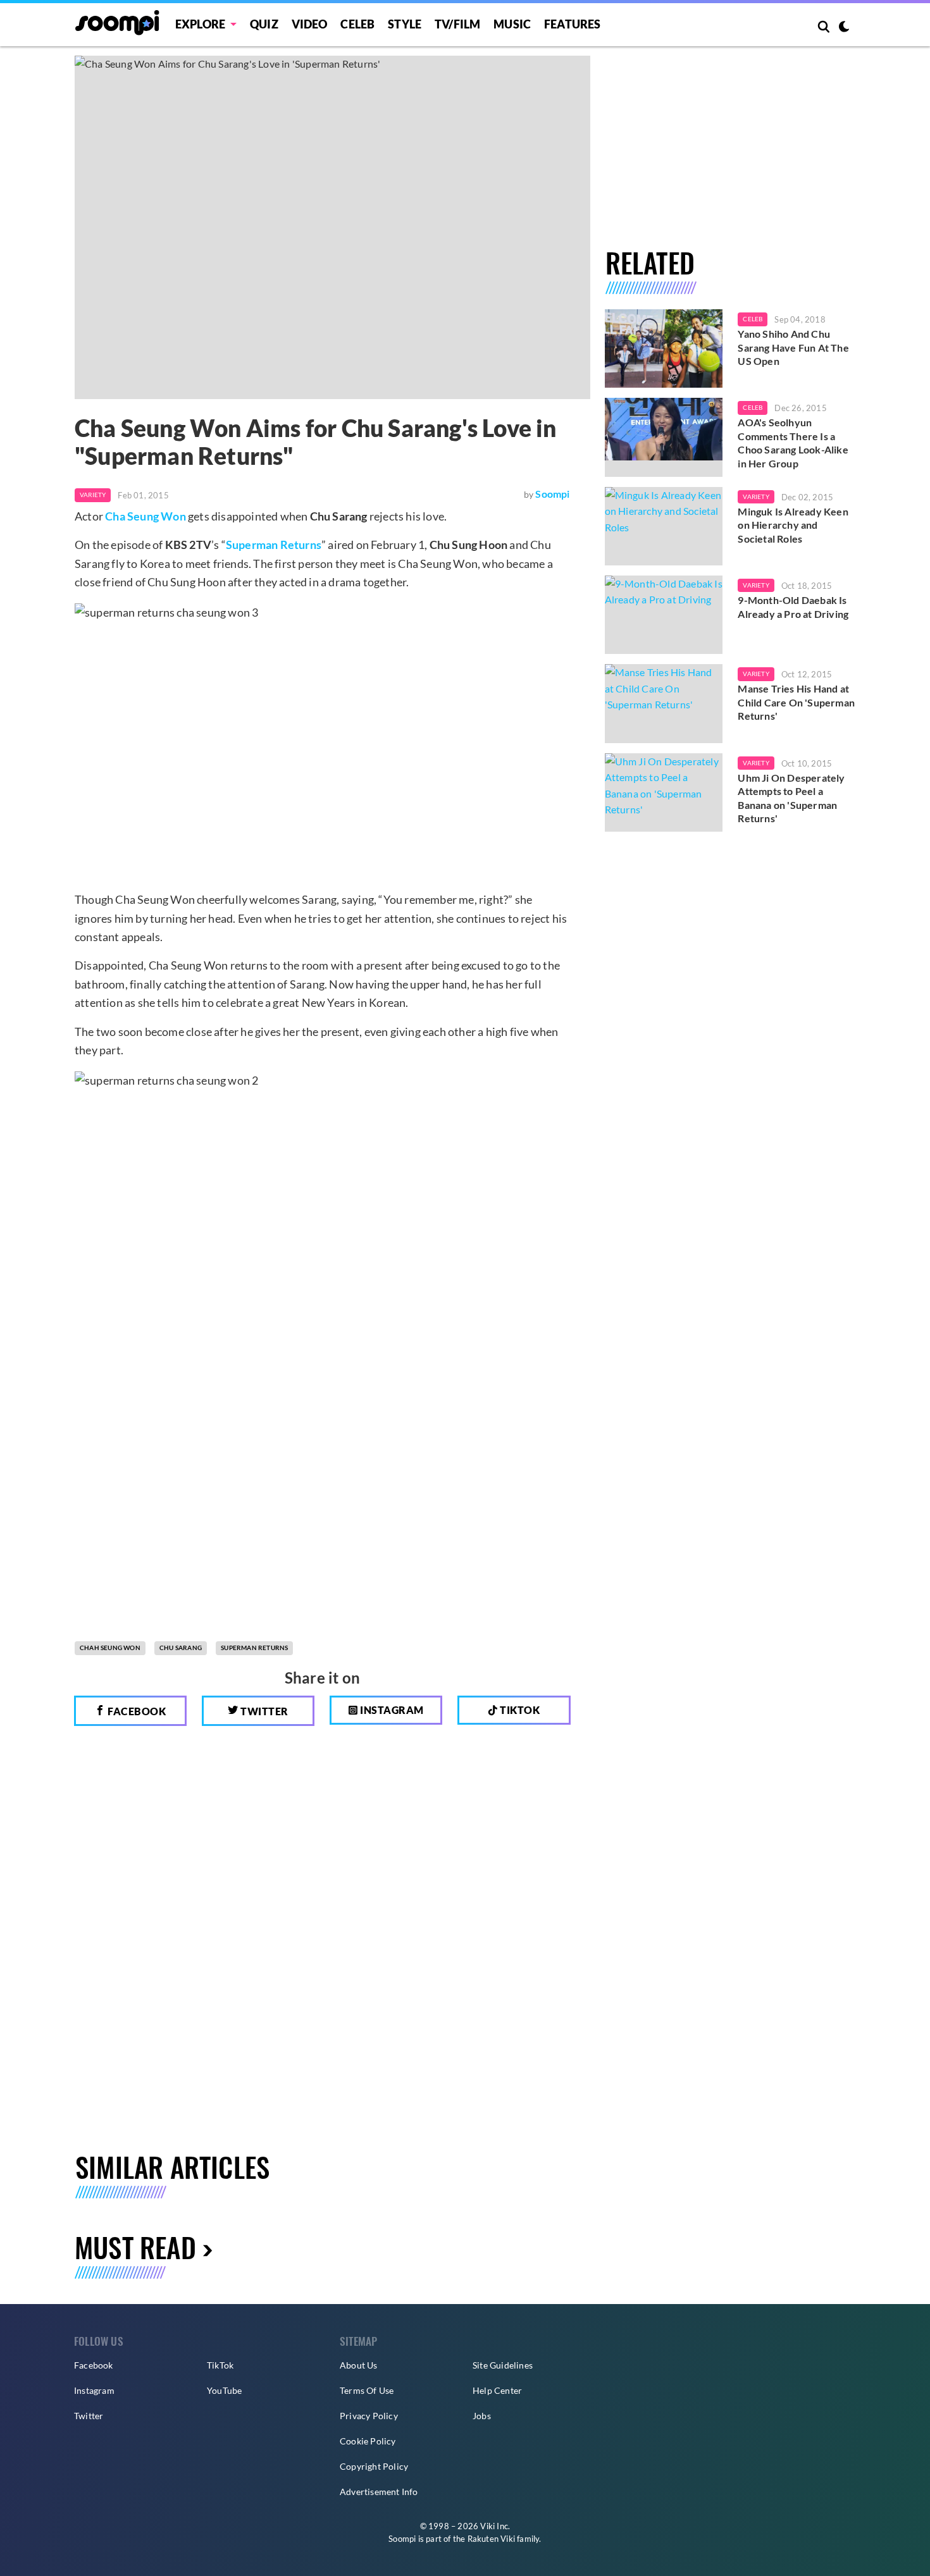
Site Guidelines (503, 2365)
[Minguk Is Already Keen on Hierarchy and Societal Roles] (664, 526)
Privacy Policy (369, 2416)
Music (512, 24)
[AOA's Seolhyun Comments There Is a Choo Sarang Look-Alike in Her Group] (664, 437)
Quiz (264, 24)
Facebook (136, 1711)
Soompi (552, 494)
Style (405, 24)
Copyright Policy (374, 2466)
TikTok (220, 2365)
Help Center (497, 2390)
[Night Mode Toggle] (844, 28)
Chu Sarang (181, 1648)
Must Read (135, 2247)
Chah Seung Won (110, 1648)
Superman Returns (274, 545)
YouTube (224, 2390)
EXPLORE (200, 24)
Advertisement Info (379, 2492)
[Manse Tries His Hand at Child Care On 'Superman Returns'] (664, 703)
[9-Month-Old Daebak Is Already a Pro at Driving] (664, 615)
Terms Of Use (367, 2390)
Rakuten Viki (491, 2539)
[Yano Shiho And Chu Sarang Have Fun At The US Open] (664, 348)
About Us (359, 2365)
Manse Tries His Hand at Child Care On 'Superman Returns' (796, 702)
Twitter (263, 1711)
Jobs (482, 2416)
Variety (93, 495)
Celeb (357, 24)
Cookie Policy (368, 2441)
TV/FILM (457, 24)
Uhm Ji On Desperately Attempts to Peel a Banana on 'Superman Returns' (791, 798)
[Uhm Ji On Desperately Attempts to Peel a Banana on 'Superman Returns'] (664, 792)
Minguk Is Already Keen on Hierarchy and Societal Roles (793, 525)
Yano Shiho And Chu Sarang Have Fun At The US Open (793, 347)
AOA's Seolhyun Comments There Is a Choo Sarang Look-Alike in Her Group (793, 443)
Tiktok (519, 1710)
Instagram (391, 1710)
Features (573, 24)
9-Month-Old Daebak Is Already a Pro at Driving (793, 607)
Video (310, 24)
